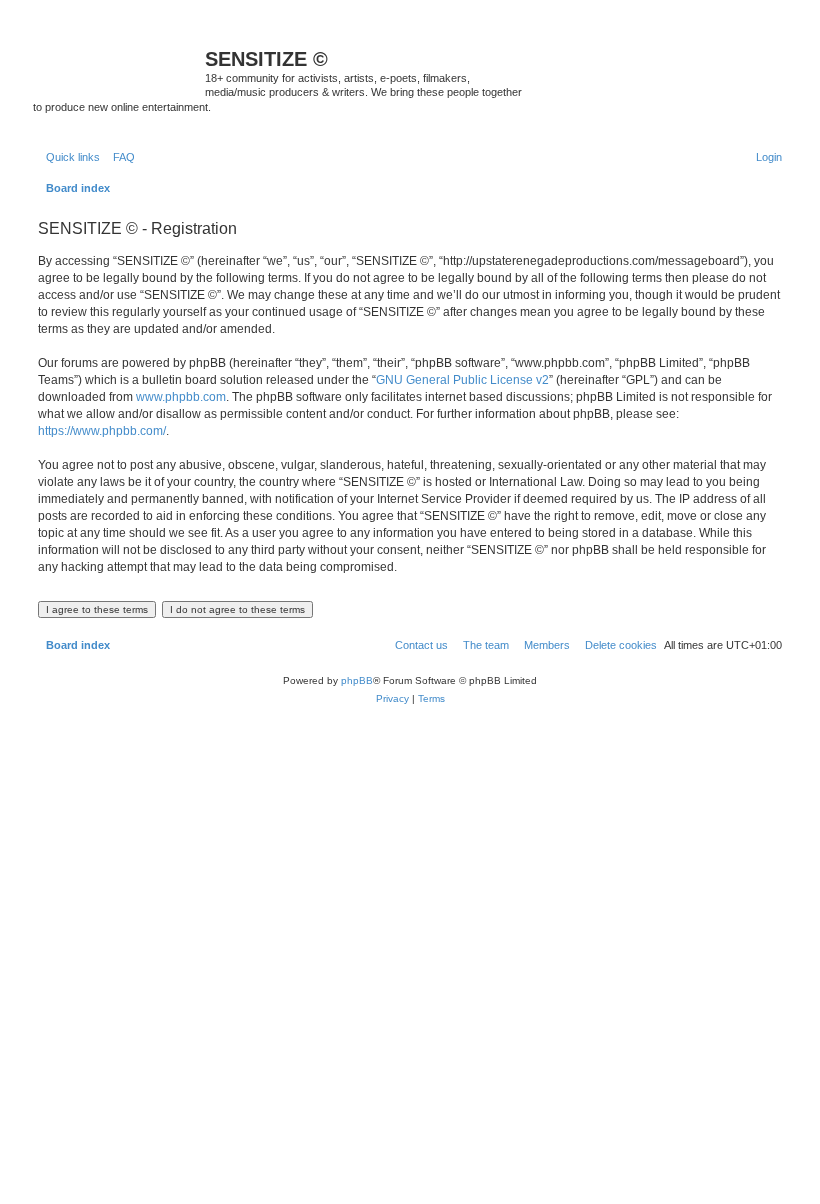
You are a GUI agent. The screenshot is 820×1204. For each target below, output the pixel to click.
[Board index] (119, 65)
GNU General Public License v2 (462, 380)
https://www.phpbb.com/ (102, 431)
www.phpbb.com (181, 397)
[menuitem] (120, 157)
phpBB (357, 680)
